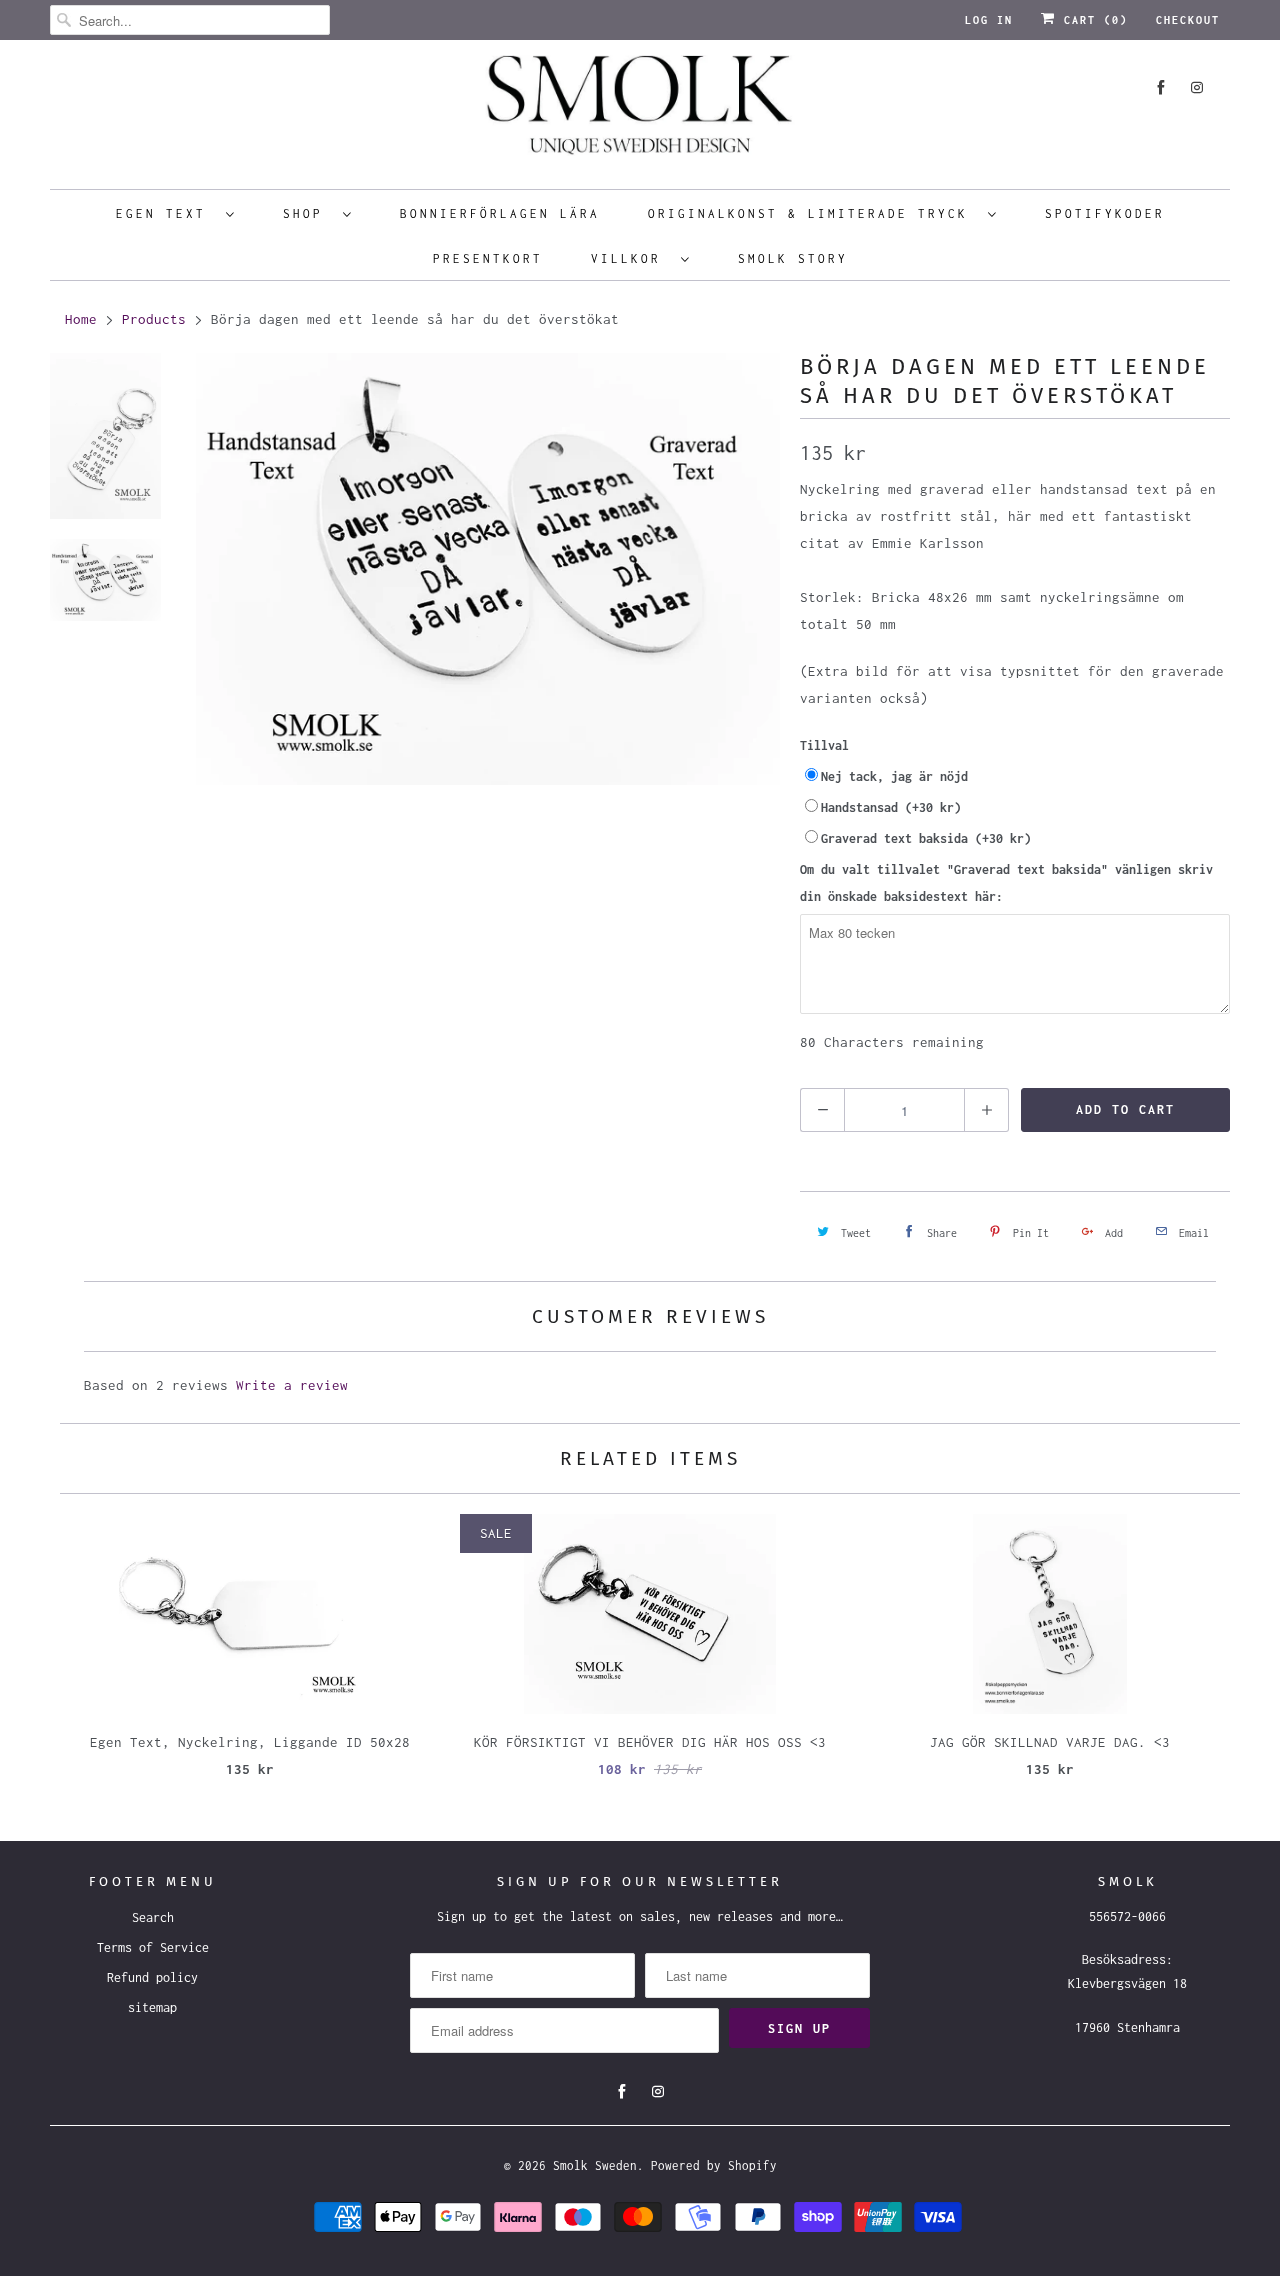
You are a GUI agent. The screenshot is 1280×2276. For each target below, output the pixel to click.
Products (154, 319)
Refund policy (152, 1977)
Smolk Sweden (595, 2165)
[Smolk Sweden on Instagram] (1197, 87)
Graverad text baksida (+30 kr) (926, 838)
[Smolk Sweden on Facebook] (1161, 87)
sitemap (152, 2007)
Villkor (631, 258)
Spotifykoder (1105, 213)
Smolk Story (793, 258)
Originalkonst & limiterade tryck (813, 213)
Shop (308, 213)
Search (153, 1917)
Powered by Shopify (714, 2165)
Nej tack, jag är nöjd (894, 776)
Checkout (1188, 20)
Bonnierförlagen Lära (500, 213)
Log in (989, 20)
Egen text (166, 213)
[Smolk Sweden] (640, 112)
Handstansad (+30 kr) (891, 807)
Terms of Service (153, 1947)
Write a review (292, 1385)
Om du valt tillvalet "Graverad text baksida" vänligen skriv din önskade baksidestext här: (1006, 883)
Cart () (1092, 20)
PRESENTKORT (488, 258)
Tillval (824, 745)
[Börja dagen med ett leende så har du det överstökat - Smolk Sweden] (488, 790)
